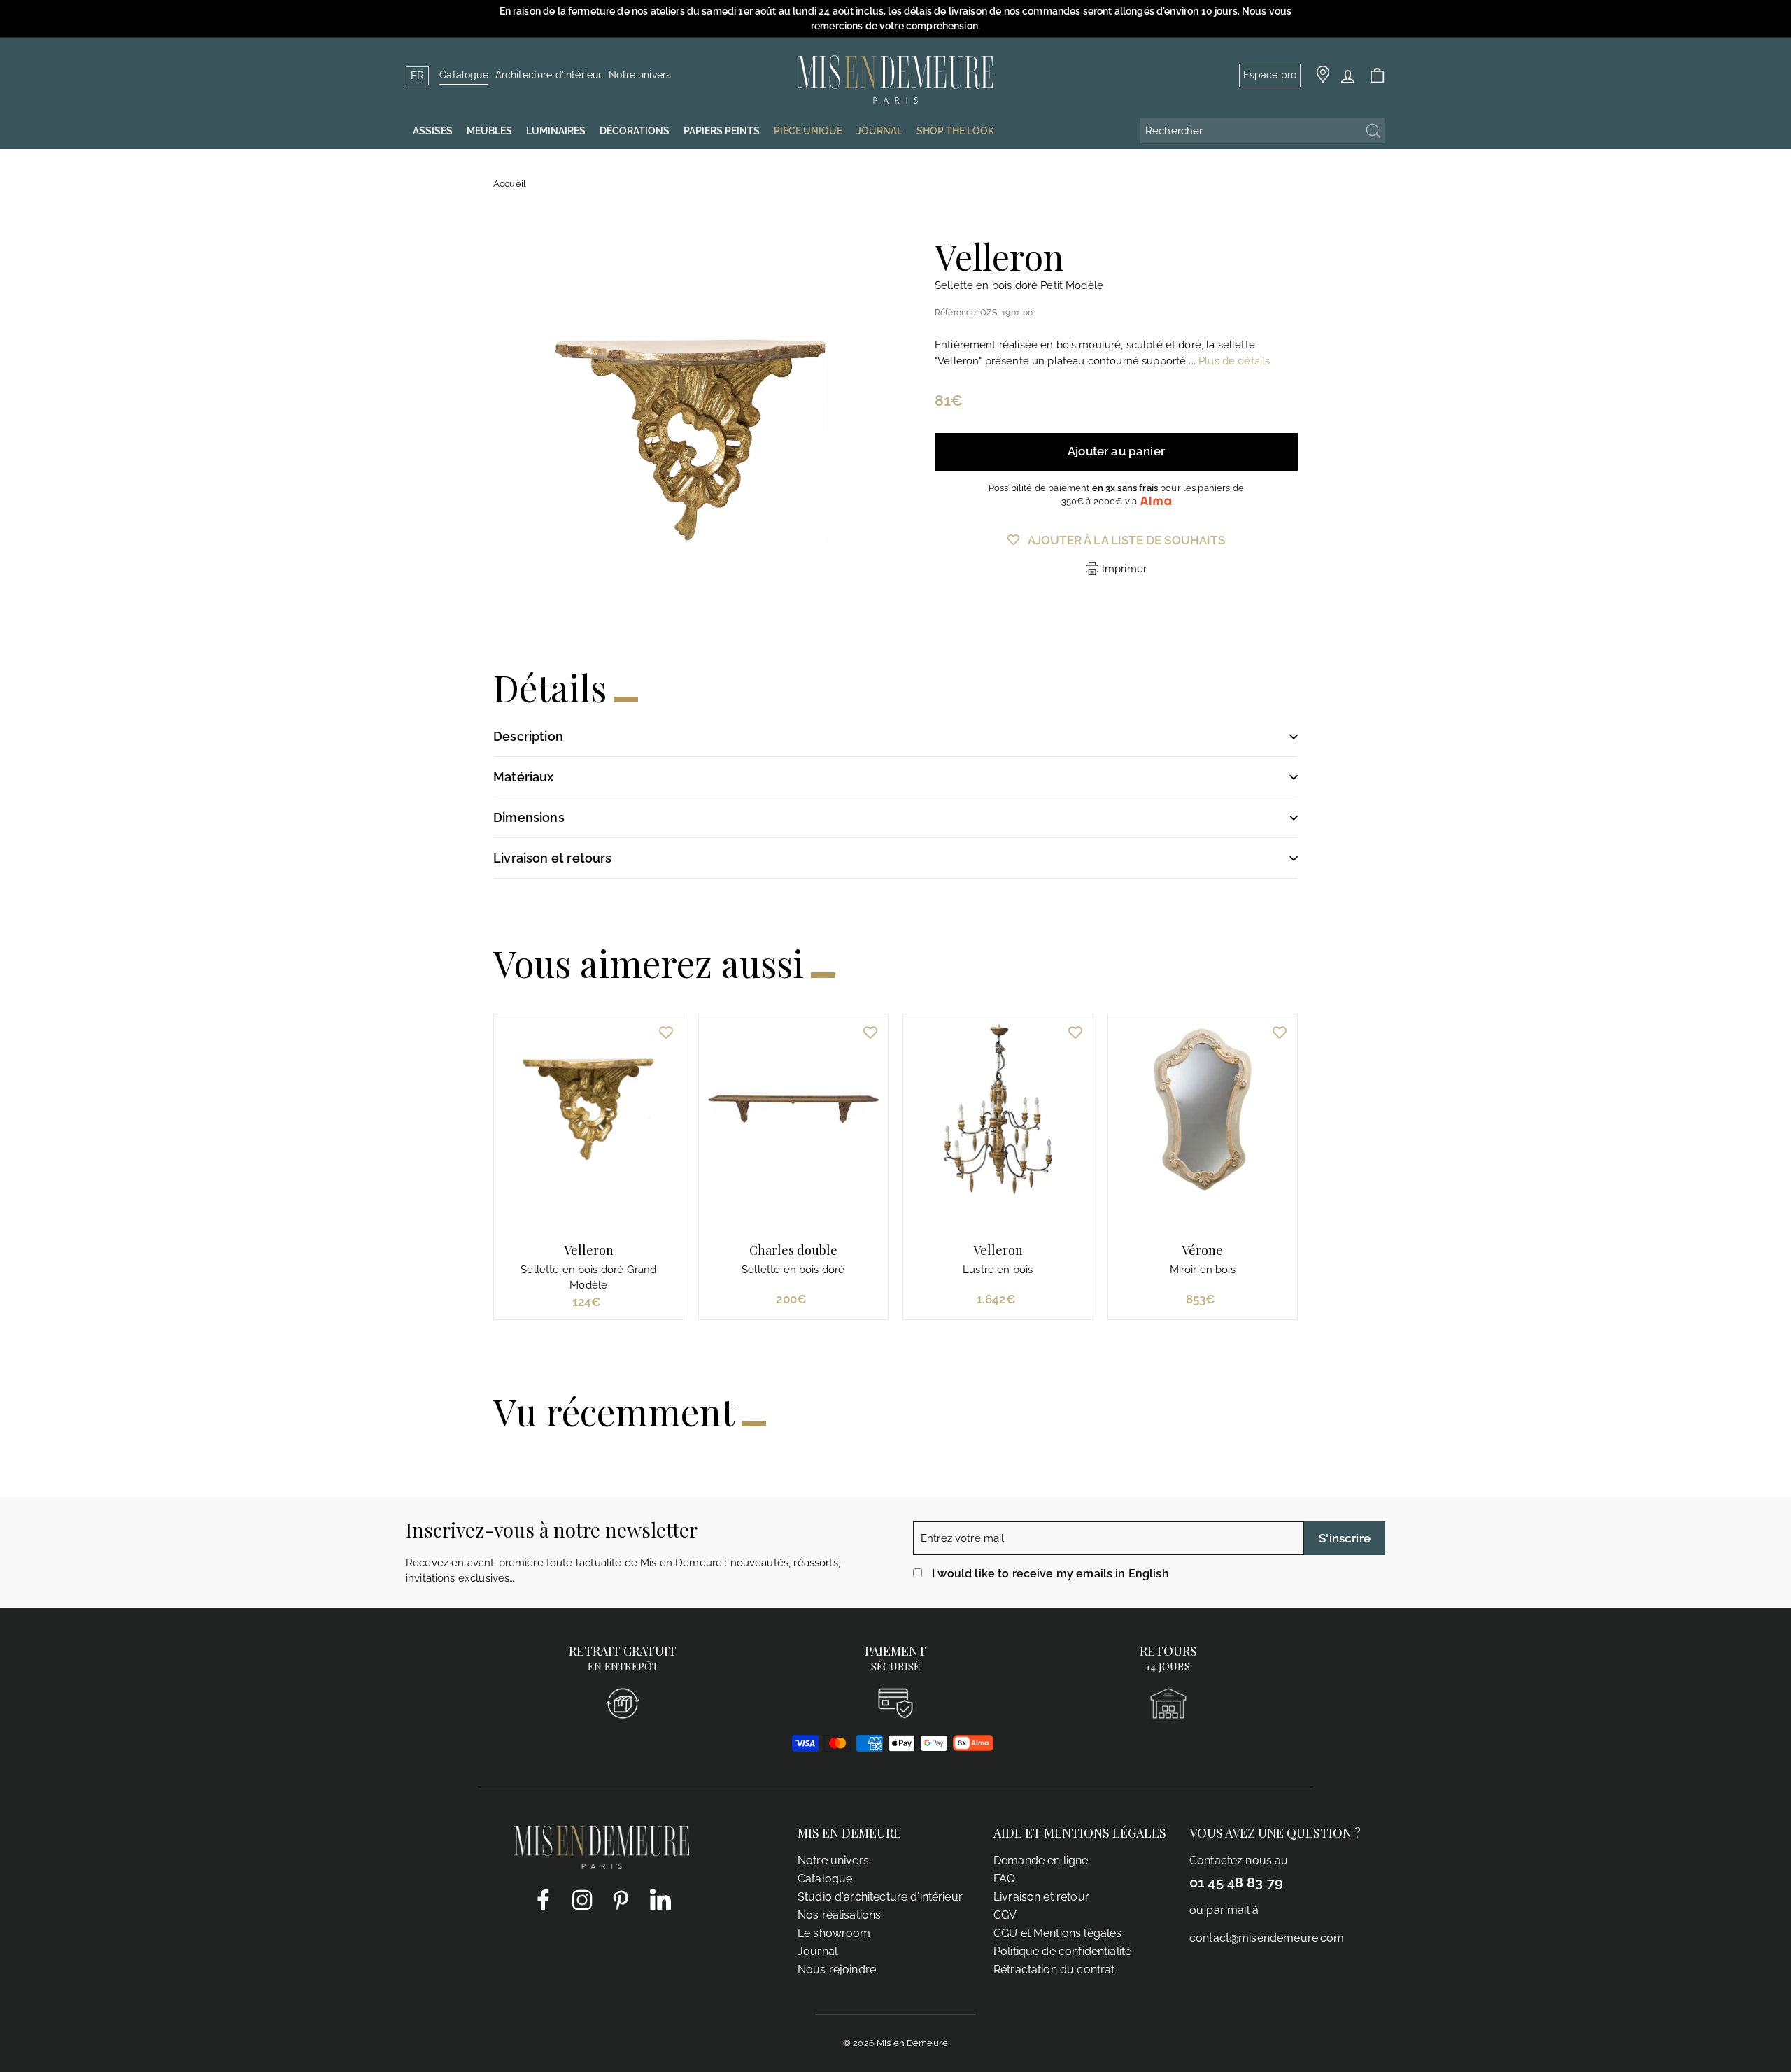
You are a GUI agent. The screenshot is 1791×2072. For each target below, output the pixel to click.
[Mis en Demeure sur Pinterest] (621, 1899)
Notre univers (640, 75)
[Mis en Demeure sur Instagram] (582, 1899)
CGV (1005, 1915)
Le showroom (834, 1933)
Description (528, 736)
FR (417, 76)
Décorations (635, 131)
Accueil (510, 184)
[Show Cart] (1377, 76)
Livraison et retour (1041, 1897)
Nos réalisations (839, 1915)
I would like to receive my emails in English (1050, 1574)
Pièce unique (808, 131)
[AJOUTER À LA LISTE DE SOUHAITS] (666, 1032)
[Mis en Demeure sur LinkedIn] (660, 1896)
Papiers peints (722, 131)
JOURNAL (879, 131)
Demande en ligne (1041, 1860)
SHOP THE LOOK (955, 131)
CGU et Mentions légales (1057, 1933)
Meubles (489, 131)
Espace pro (1270, 75)
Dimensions (529, 817)
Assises (433, 131)
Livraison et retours (553, 858)
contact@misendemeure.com (1267, 1938)
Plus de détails (1234, 361)
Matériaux (524, 777)
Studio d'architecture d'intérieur (880, 1897)
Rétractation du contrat (1054, 1970)
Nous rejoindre (837, 1970)
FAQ (1004, 1879)
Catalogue (463, 75)
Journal (817, 1951)
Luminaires (556, 131)
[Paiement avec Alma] (973, 1747)
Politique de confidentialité (1062, 1951)
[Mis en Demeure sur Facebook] (543, 1899)
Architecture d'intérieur (549, 75)
